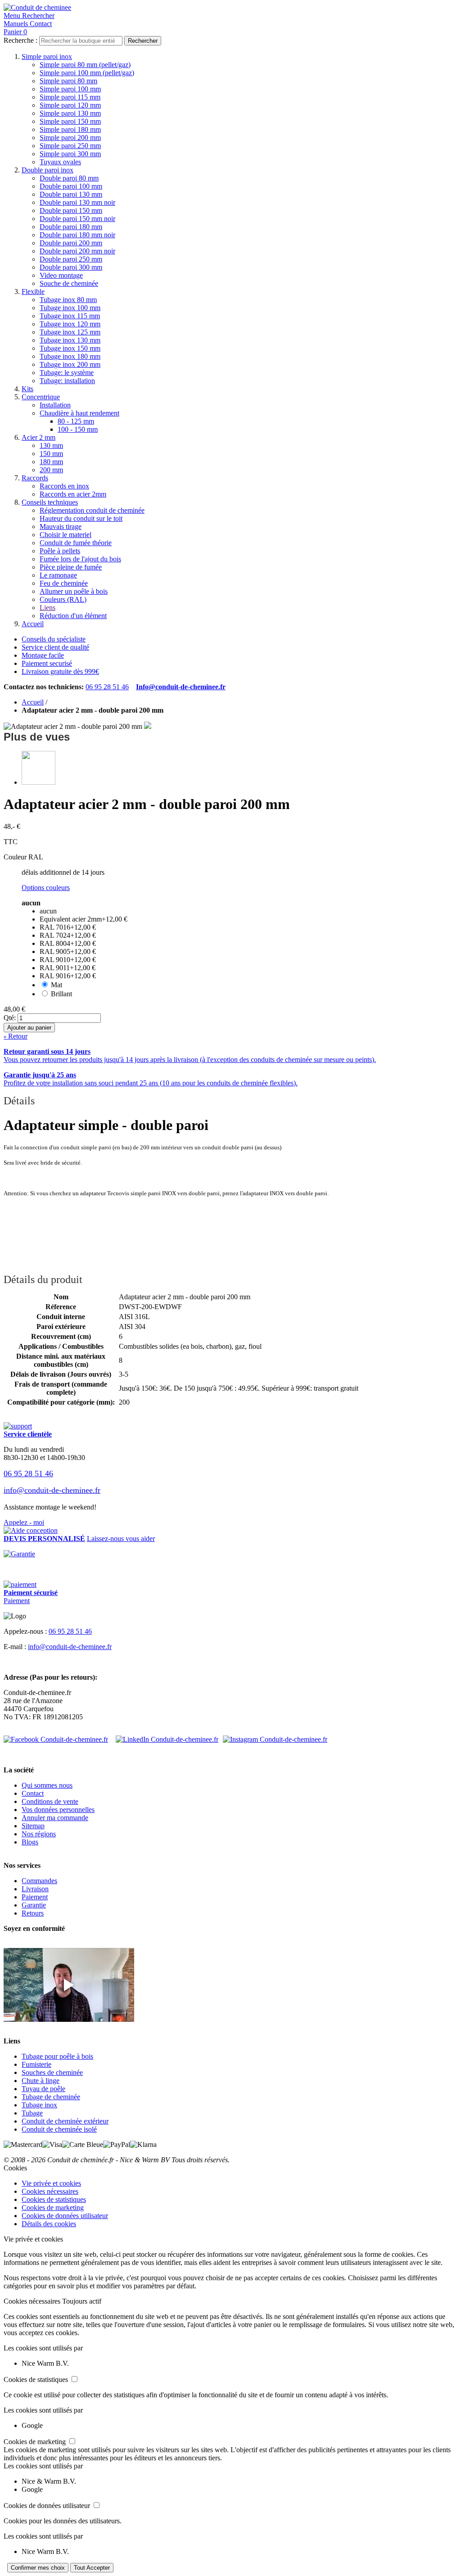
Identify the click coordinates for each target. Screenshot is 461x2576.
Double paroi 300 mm (71, 267)
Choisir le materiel (66, 535)
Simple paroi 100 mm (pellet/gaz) (87, 73)
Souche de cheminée (69, 283)
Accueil (33, 624)
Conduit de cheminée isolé (59, 2129)
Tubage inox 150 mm (70, 348)
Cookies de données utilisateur (65, 2216)
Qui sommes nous (47, 1785)
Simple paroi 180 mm (70, 129)
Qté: (10, 1018)
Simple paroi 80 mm (68, 81)
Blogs (30, 1842)
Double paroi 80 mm (69, 178)
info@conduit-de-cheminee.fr (52, 1490)
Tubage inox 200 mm (70, 364)
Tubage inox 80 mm (68, 300)
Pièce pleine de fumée (71, 567)
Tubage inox (39, 2105)
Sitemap (33, 1826)
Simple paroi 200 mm (70, 138)
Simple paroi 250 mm (70, 146)
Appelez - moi (24, 1522)
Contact (33, 1793)
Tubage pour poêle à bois (57, 2056)
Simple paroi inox (47, 56)
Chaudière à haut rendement (79, 413)
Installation (55, 405)
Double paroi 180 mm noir (77, 235)
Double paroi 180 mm (71, 227)
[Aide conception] (31, 1530)
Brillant (61, 994)
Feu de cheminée (64, 583)
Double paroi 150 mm (71, 210)
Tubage (32, 2113)
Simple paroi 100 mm (70, 89)
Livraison (35, 1889)
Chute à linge (41, 2081)
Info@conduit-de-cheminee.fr (181, 687)
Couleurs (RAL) (63, 599)
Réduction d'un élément (73, 616)
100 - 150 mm (78, 429)
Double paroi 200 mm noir (77, 251)
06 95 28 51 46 (107, 687)
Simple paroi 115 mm (70, 97)
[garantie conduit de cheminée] (230, 1554)
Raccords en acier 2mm (73, 494)
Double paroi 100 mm (71, 186)
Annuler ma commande (55, 1818)
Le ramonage (58, 575)
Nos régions (39, 1834)
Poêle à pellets (60, 551)
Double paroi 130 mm (71, 194)
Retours (33, 1913)
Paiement (17, 1601)
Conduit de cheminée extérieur (65, 2121)
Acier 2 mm (38, 437)
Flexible (33, 291)
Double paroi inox (47, 170)
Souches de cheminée (52, 2072)
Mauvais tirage (61, 526)
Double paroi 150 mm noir (77, 219)
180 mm (51, 462)
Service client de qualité (55, 647)
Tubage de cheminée (51, 2097)
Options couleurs (46, 888)
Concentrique (41, 397)
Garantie (34, 1905)
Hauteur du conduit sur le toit (81, 518)
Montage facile (43, 655)
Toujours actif (82, 2301)
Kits (27, 389)
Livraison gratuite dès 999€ (60, 671)
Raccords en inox (64, 486)
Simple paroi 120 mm (70, 105)
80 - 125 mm (76, 421)
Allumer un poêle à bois (74, 591)
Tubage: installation (67, 381)
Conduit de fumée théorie (76, 543)
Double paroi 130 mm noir (77, 202)
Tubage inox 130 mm (70, 340)
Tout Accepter (92, 2568)
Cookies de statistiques (54, 2199)
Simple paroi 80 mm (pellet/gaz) (85, 65)
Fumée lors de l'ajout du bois (80, 559)
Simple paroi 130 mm (70, 113)
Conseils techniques (50, 502)
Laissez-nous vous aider (121, 1539)
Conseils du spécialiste (54, 639)
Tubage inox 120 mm (70, 324)
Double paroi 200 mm (71, 243)
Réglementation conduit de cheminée (92, 510)
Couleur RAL (23, 857)
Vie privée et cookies (51, 2183)
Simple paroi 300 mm (70, 154)
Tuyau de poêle (43, 2089)
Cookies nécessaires (50, 2191)
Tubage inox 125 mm (70, 332)
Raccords (35, 478)
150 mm (51, 454)
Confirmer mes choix (38, 2568)
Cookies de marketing (53, 2208)
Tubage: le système (67, 373)
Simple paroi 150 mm (70, 121)
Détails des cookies (49, 2224)
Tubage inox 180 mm (70, 356)
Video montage (61, 275)
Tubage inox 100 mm (70, 308)
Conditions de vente (50, 1801)
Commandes (39, 1881)
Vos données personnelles (58, 1810)
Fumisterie (36, 2064)
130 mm (51, 445)
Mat (56, 985)
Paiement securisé (47, 663)
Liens (47, 608)
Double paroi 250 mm (71, 259)
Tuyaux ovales (60, 162)
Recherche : (20, 40)
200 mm (51, 470)
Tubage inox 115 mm (70, 316)
